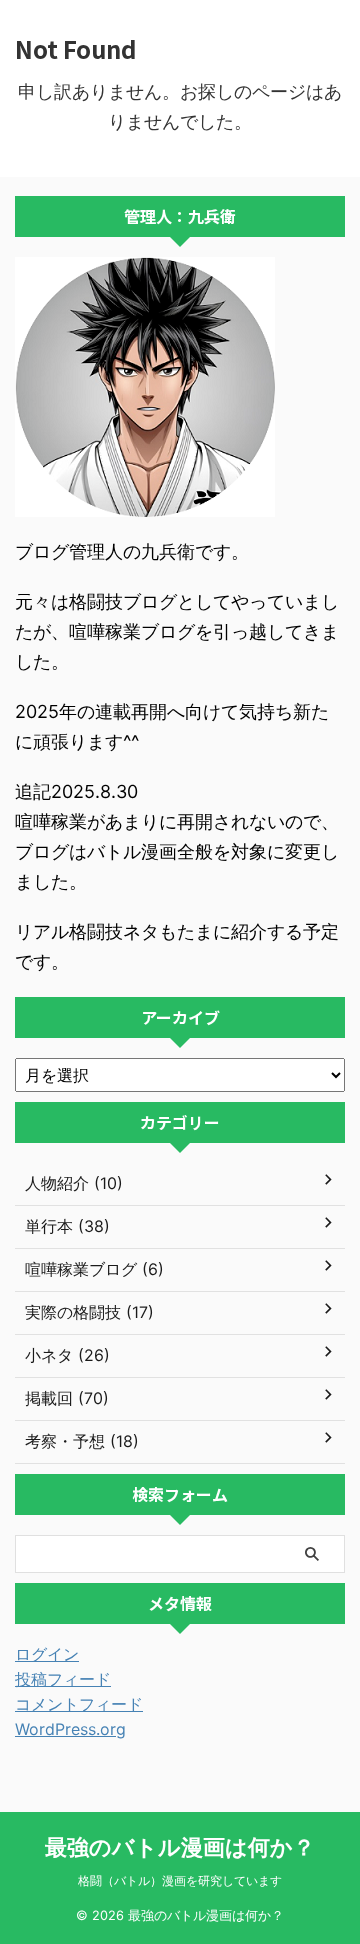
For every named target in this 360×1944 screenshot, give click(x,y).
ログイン (47, 1654)
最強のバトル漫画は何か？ (180, 1847)
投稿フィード (63, 1679)
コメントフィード (79, 1704)
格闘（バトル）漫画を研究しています (180, 1880)
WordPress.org (70, 1729)
